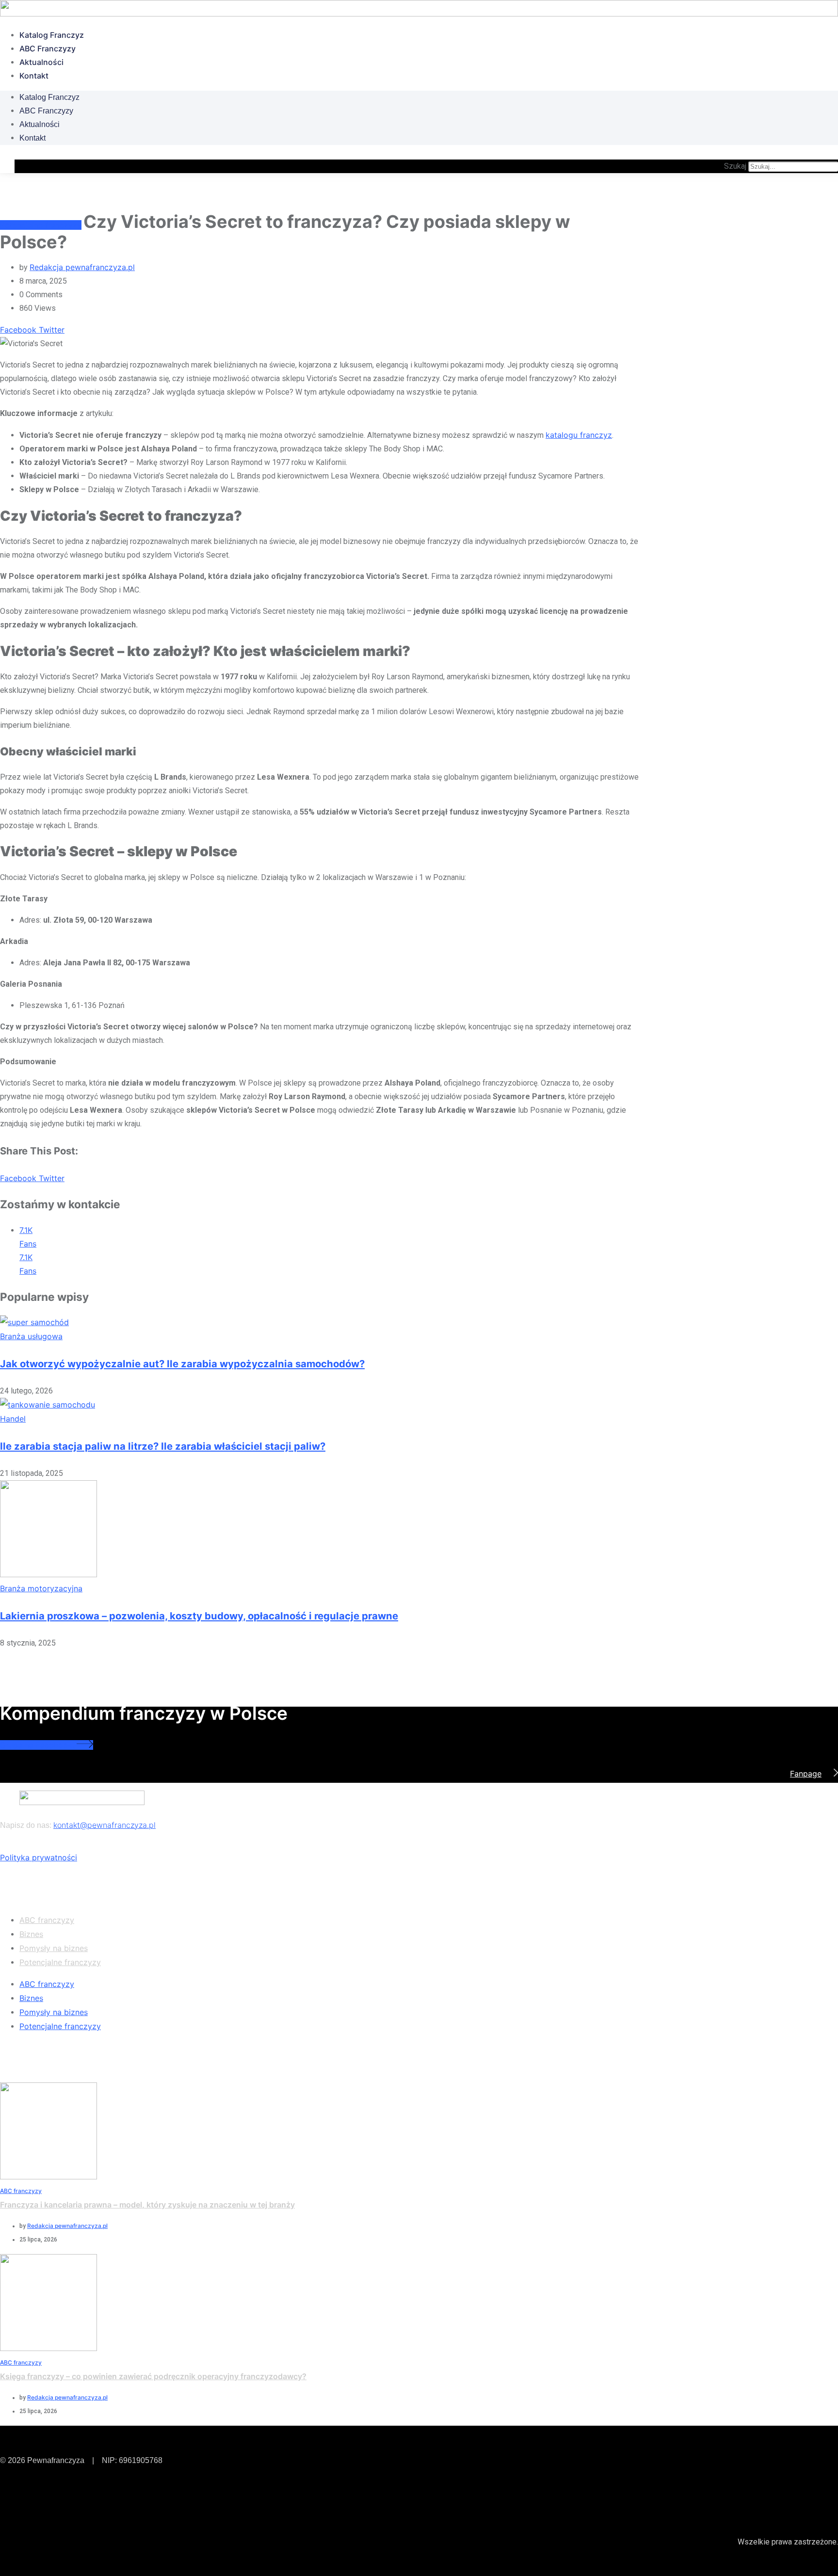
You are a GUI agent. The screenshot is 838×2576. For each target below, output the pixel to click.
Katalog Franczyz (52, 35)
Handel (13, 1419)
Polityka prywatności (39, 1857)
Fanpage (806, 1774)
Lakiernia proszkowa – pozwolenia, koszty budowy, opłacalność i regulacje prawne (199, 1616)
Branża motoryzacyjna (41, 1588)
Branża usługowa (31, 1336)
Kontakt (34, 76)
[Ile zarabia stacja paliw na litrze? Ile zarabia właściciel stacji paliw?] (48, 1405)
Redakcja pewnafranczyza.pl (82, 267)
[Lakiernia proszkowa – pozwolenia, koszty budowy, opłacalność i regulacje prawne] (48, 1574)
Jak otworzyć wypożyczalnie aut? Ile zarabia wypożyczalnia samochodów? (182, 1364)
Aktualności (41, 62)
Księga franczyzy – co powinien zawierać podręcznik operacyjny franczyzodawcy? (153, 2376)
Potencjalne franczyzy (60, 1962)
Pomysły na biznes (54, 1948)
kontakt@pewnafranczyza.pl (105, 1825)
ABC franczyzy (48, 48)
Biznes (31, 1934)
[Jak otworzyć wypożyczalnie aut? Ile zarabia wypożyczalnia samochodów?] (34, 1322)
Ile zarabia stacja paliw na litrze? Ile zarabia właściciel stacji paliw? (163, 1446)
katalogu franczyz (579, 435)
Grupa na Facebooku (38, 1745)
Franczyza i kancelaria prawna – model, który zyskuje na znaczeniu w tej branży (147, 2205)
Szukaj (735, 166)
